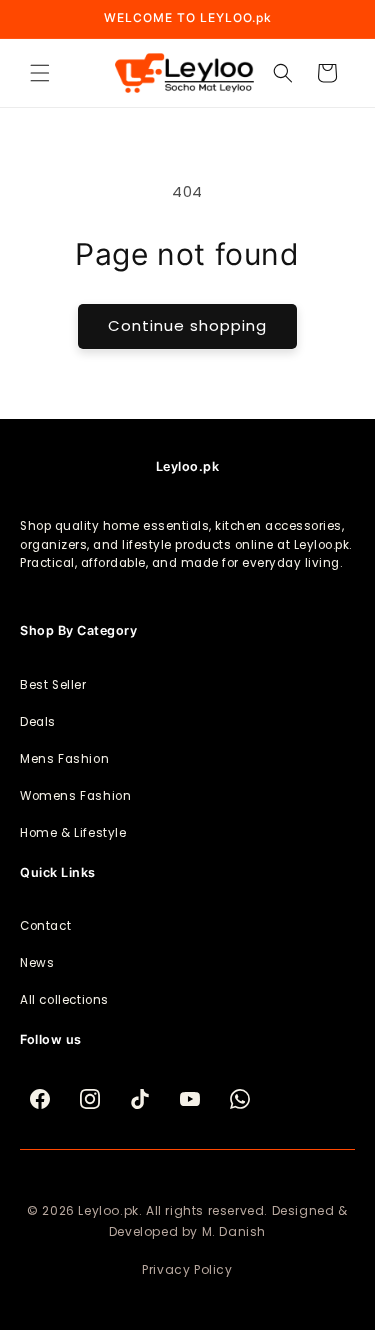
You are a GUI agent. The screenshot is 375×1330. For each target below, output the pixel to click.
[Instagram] (90, 1099)
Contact (45, 926)
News (37, 963)
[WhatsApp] (240, 1099)
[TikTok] (140, 1099)
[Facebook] (40, 1099)
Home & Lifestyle (73, 833)
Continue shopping (187, 325)
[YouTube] (190, 1099)
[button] (40, 73)
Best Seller (53, 685)
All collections (64, 1000)
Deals (38, 722)
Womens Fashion (75, 796)
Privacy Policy (187, 1269)
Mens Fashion (64, 759)
